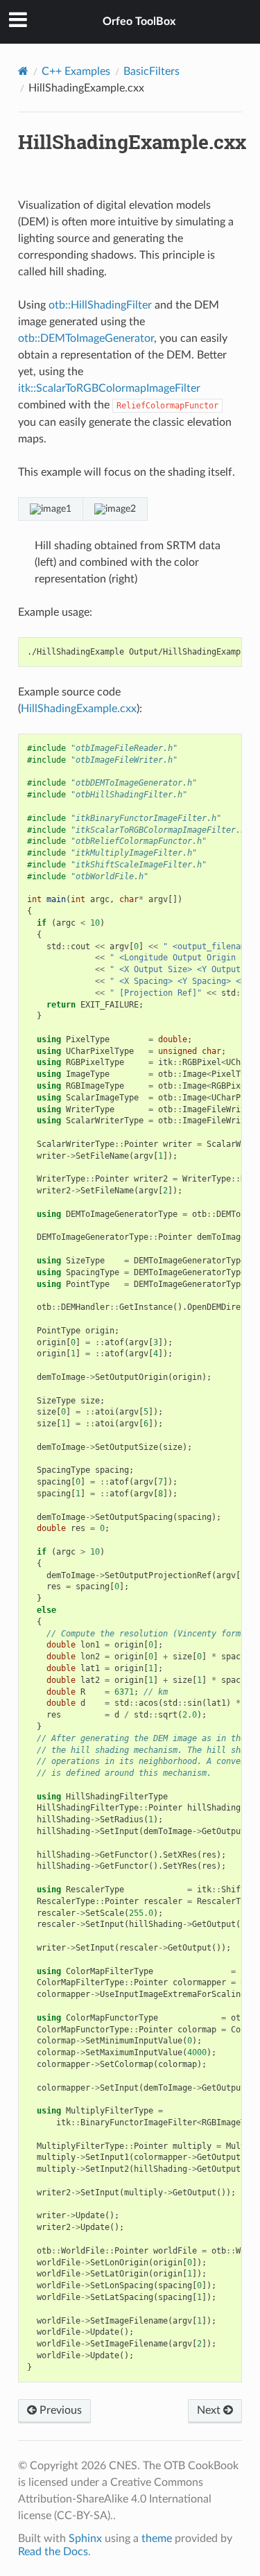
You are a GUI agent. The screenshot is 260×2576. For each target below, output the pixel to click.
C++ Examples (76, 71)
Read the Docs (53, 2552)
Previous (59, 2410)
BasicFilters (151, 71)
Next (210, 2410)
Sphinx (85, 2539)
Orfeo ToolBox (139, 21)
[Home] (23, 71)
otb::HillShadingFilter (100, 305)
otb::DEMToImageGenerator (86, 338)
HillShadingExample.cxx (79, 709)
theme (157, 2539)
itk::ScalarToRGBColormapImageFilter (109, 388)
